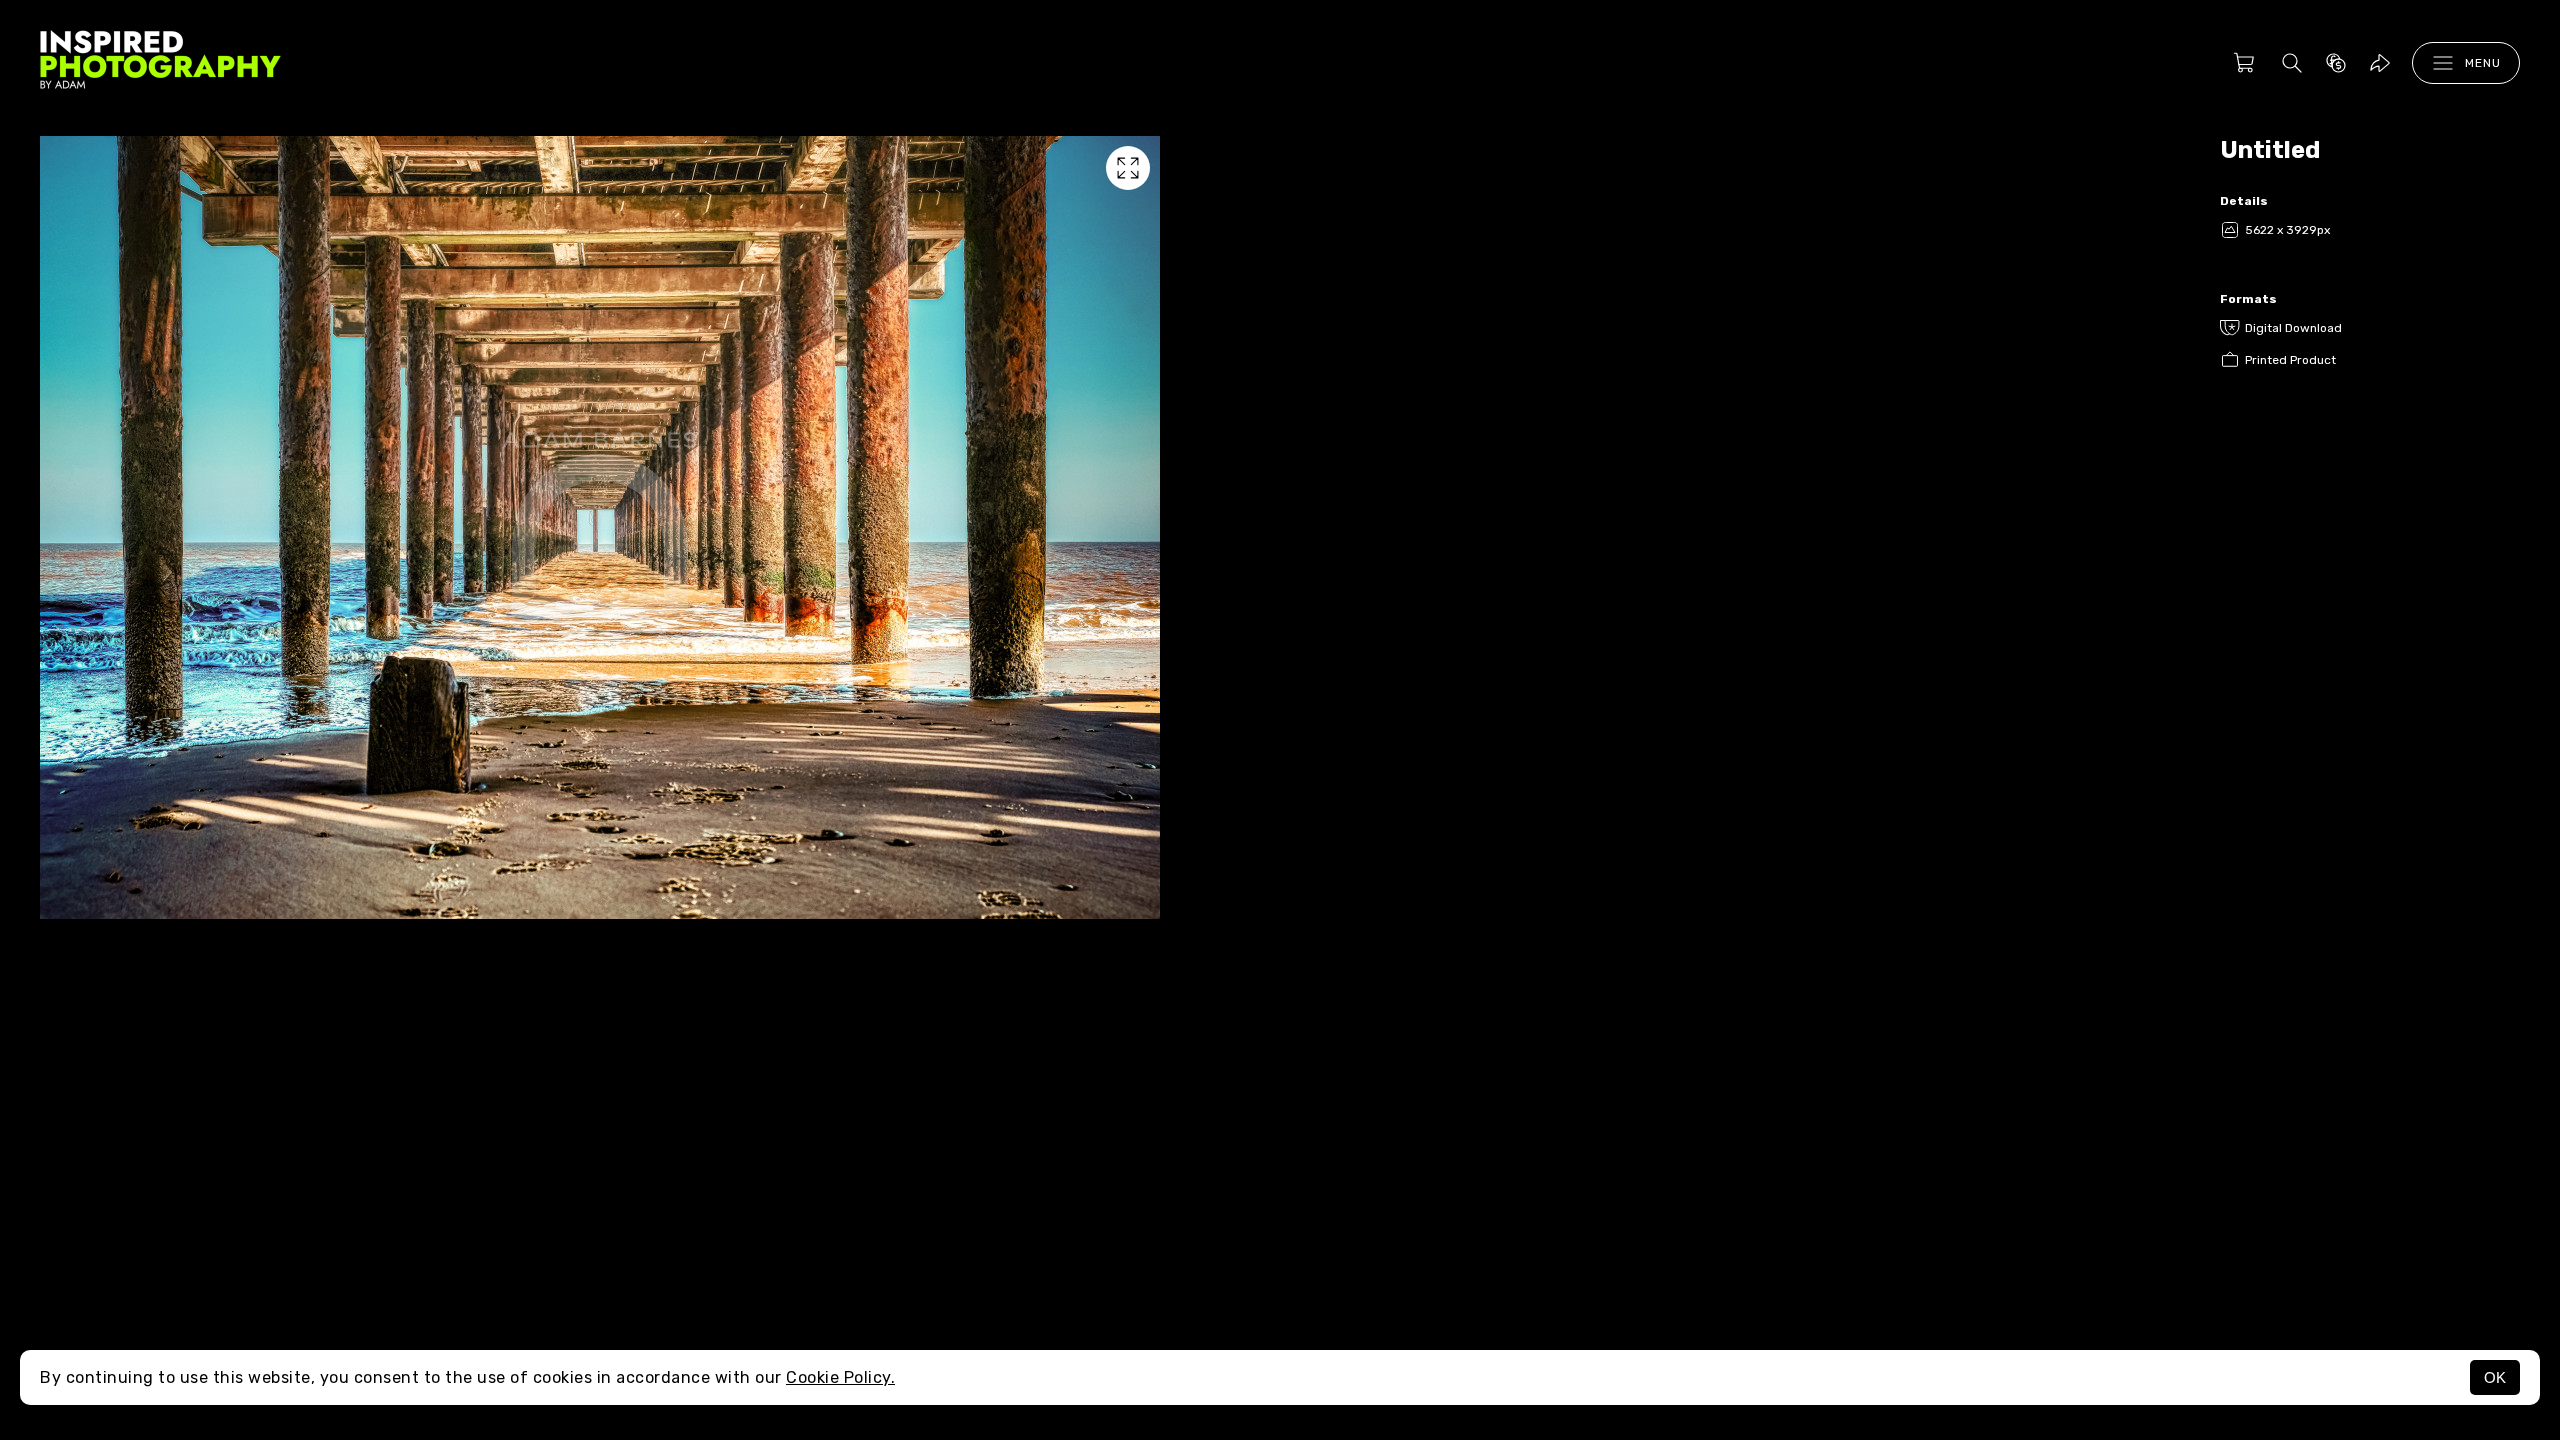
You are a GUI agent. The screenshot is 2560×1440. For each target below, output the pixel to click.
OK (2495, 1377)
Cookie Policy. (840, 1377)
